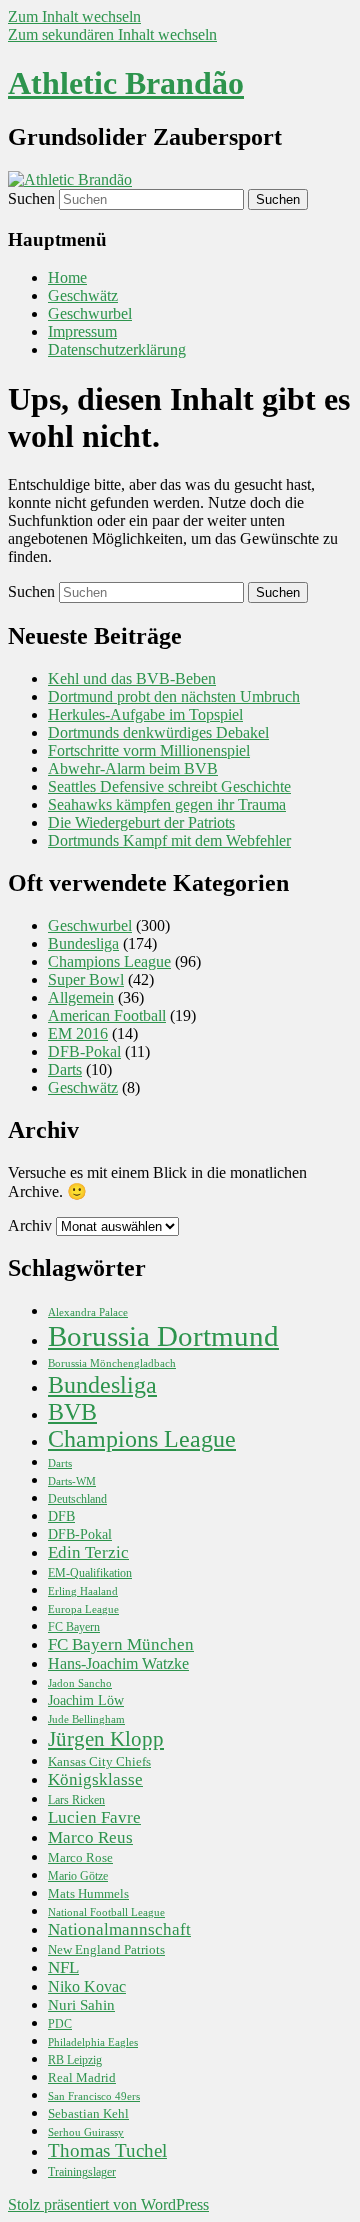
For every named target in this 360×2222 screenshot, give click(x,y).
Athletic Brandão (126, 83)
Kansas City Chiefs (99, 1762)
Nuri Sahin (81, 2005)
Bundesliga (83, 943)
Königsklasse (95, 1779)
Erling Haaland (83, 1591)
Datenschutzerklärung (117, 349)
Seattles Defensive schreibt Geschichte (169, 786)
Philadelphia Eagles (93, 2042)
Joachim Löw (86, 1700)
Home (67, 277)
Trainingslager (82, 2172)
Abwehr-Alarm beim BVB (133, 768)
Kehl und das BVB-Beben (132, 678)
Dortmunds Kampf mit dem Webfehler (169, 840)
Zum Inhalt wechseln (74, 16)
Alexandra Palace (88, 1312)
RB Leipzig (75, 2060)
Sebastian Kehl (88, 2113)
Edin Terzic (88, 1552)
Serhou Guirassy (86, 2132)
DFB (61, 1516)
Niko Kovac (87, 1986)
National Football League (106, 1912)
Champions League (109, 961)
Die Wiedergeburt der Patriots (141, 822)
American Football (107, 1015)
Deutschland (77, 1499)
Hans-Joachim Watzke (118, 1663)
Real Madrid (82, 2077)
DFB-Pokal (84, 1051)
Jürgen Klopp (106, 1739)
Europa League (83, 1609)
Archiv (30, 1225)
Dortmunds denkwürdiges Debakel (158, 732)
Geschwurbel (90, 313)
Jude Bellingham (86, 1719)
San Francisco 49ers (94, 2096)
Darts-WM (72, 1481)
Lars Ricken (76, 1800)
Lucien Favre (94, 1817)
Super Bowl (86, 979)
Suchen (31, 198)
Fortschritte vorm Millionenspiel (149, 750)
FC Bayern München (121, 1644)
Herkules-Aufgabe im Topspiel (145, 714)
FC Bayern (74, 1627)
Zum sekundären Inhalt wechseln (112, 34)
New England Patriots (106, 1950)
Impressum (82, 331)
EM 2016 (78, 1033)
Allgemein (81, 997)
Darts (65, 1069)
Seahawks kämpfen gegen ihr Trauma (167, 804)
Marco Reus (90, 1837)
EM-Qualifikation (90, 1573)
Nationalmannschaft (119, 1929)
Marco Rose (80, 1858)
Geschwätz (83, 295)
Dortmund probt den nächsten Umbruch (174, 696)
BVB (72, 1412)
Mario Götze (78, 1876)
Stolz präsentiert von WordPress (108, 2204)
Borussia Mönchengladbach (112, 1363)
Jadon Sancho (80, 1683)
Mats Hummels (88, 1893)
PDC (60, 2024)
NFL (63, 1967)
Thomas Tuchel (107, 2150)
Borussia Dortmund (163, 1336)
